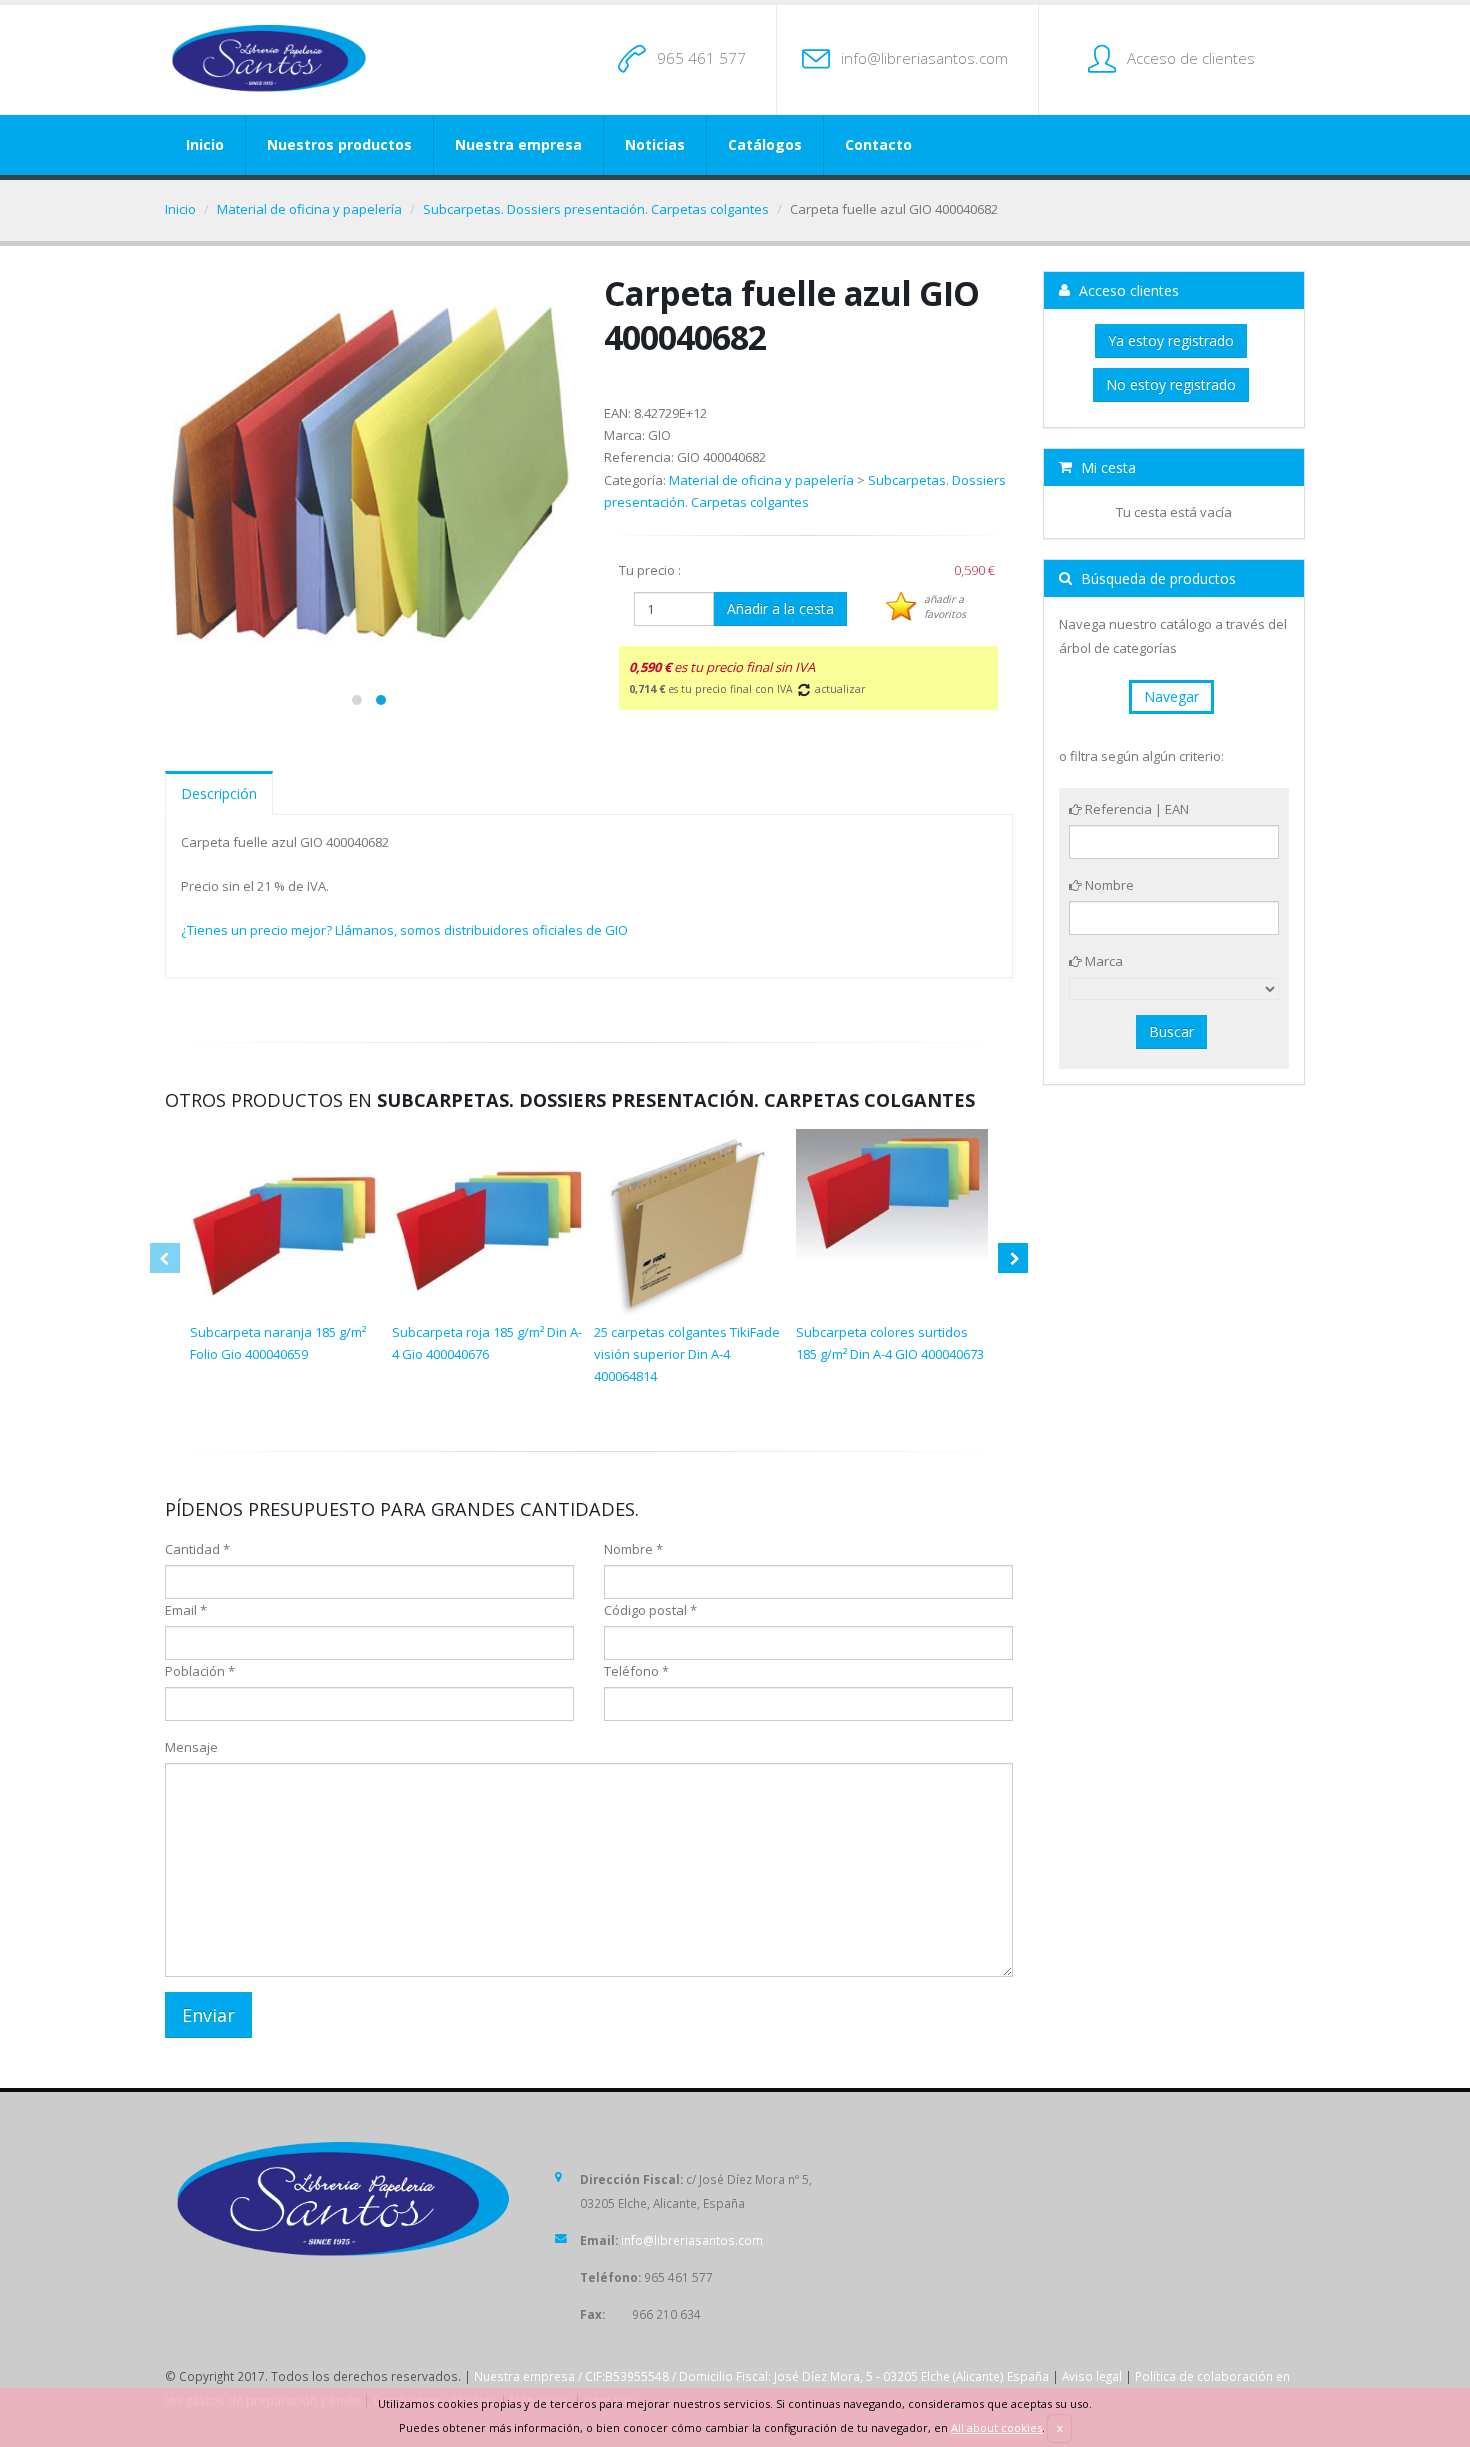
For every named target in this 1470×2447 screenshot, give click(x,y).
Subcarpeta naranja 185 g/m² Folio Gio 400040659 (278, 1343)
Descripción (219, 793)
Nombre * (633, 1549)
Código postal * (650, 1610)
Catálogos (765, 144)
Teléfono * (636, 1671)
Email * (186, 1610)
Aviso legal (1092, 2376)
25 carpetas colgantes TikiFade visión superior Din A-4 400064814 (687, 1354)
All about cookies (996, 2427)
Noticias (655, 144)
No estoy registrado (1171, 384)
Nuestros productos (339, 144)
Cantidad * (197, 1549)
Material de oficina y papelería (309, 209)
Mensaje (191, 1747)
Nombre (1108, 885)
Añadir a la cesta (780, 608)
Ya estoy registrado (1171, 340)
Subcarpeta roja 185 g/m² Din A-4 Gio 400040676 (487, 1343)
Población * (200, 1671)
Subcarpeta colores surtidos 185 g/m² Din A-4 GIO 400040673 (890, 1343)
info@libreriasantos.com (924, 58)
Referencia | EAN (1135, 809)
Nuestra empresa (518, 144)
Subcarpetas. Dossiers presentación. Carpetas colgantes (596, 209)
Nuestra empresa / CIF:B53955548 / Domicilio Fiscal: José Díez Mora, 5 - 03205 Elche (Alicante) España (761, 2376)
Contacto (878, 144)
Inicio (205, 144)
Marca (1102, 961)
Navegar (1171, 696)
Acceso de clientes (1191, 58)
